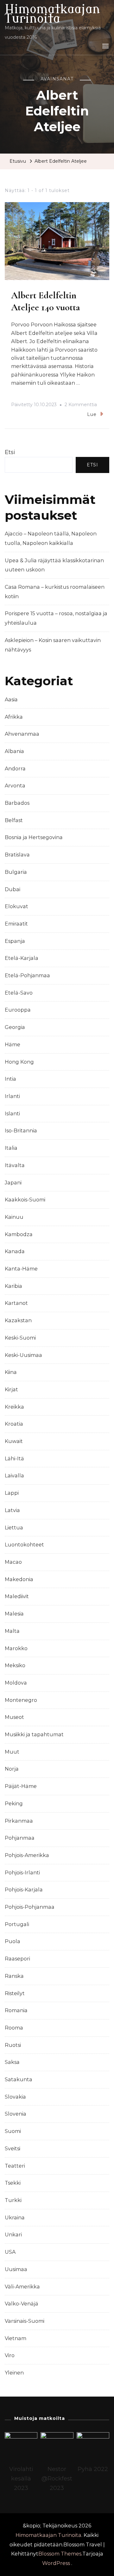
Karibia (13, 1286)
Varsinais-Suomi (25, 2321)
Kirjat (11, 1390)
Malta (12, 1631)
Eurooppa (18, 1010)
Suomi (13, 2131)
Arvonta (15, 786)
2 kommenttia (81, 406)
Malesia (14, 1614)
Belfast (14, 820)
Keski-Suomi (20, 1338)
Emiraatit (16, 924)
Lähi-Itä (14, 1459)
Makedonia (19, 1579)
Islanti (12, 1114)
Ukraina (15, 2218)
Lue (92, 414)
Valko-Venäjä (22, 2304)
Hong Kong (19, 1062)
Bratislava (17, 855)
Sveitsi (13, 2149)
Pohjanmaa (20, 1838)
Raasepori (17, 1959)
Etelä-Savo (19, 993)
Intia (10, 1079)
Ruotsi (13, 2045)
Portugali (17, 1924)
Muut (12, 1752)
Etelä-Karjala (22, 958)
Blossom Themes (60, 2554)
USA (10, 2252)
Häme (13, 1045)
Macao (13, 1562)
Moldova (16, 1683)
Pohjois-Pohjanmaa (30, 1907)
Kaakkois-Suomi (25, 1200)
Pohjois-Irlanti (22, 1873)
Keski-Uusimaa (23, 1355)
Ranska (14, 1976)
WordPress (56, 2563)
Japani (13, 1183)
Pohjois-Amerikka (27, 1855)
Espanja (15, 941)
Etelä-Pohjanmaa (27, 975)
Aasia (11, 700)
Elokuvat (16, 906)
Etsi (10, 452)
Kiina (11, 1372)
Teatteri (15, 2166)
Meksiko (15, 1665)
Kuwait (14, 1441)
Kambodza (19, 1234)
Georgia (15, 1027)
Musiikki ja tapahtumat (34, 1735)
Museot (14, 1717)
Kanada (15, 1251)
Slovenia (16, 2114)
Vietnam (16, 2338)
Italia (11, 1148)
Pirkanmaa (19, 1821)
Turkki (13, 2200)
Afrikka (14, 717)
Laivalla (14, 1476)
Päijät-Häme (21, 1786)
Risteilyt (15, 1993)
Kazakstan (18, 1320)
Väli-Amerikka (22, 2287)
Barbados (17, 803)
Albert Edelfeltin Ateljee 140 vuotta (45, 301)
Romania (16, 2010)
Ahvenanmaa (22, 734)
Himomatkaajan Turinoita (52, 14)
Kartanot (16, 1303)
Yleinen (14, 2373)
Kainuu (14, 1217)
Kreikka (14, 1407)
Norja (12, 1769)
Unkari (13, 2235)
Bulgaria (16, 872)
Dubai (13, 889)
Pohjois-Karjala (24, 1890)
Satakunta (19, 2079)
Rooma (14, 2028)
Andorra (15, 769)
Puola (13, 1941)
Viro (10, 2355)
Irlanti (12, 1096)
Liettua (14, 1528)
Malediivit (17, 1596)
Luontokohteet (24, 1545)
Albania (14, 751)
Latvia (12, 1510)
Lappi (12, 1493)
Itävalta (15, 1165)
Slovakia (15, 2097)
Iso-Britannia (21, 1131)
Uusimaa (16, 2269)
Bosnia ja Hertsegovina (34, 837)
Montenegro (21, 1700)
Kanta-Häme (21, 1269)
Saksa (12, 2062)
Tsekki (13, 2183)
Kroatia (14, 1424)
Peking (14, 1804)
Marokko (16, 1648)
